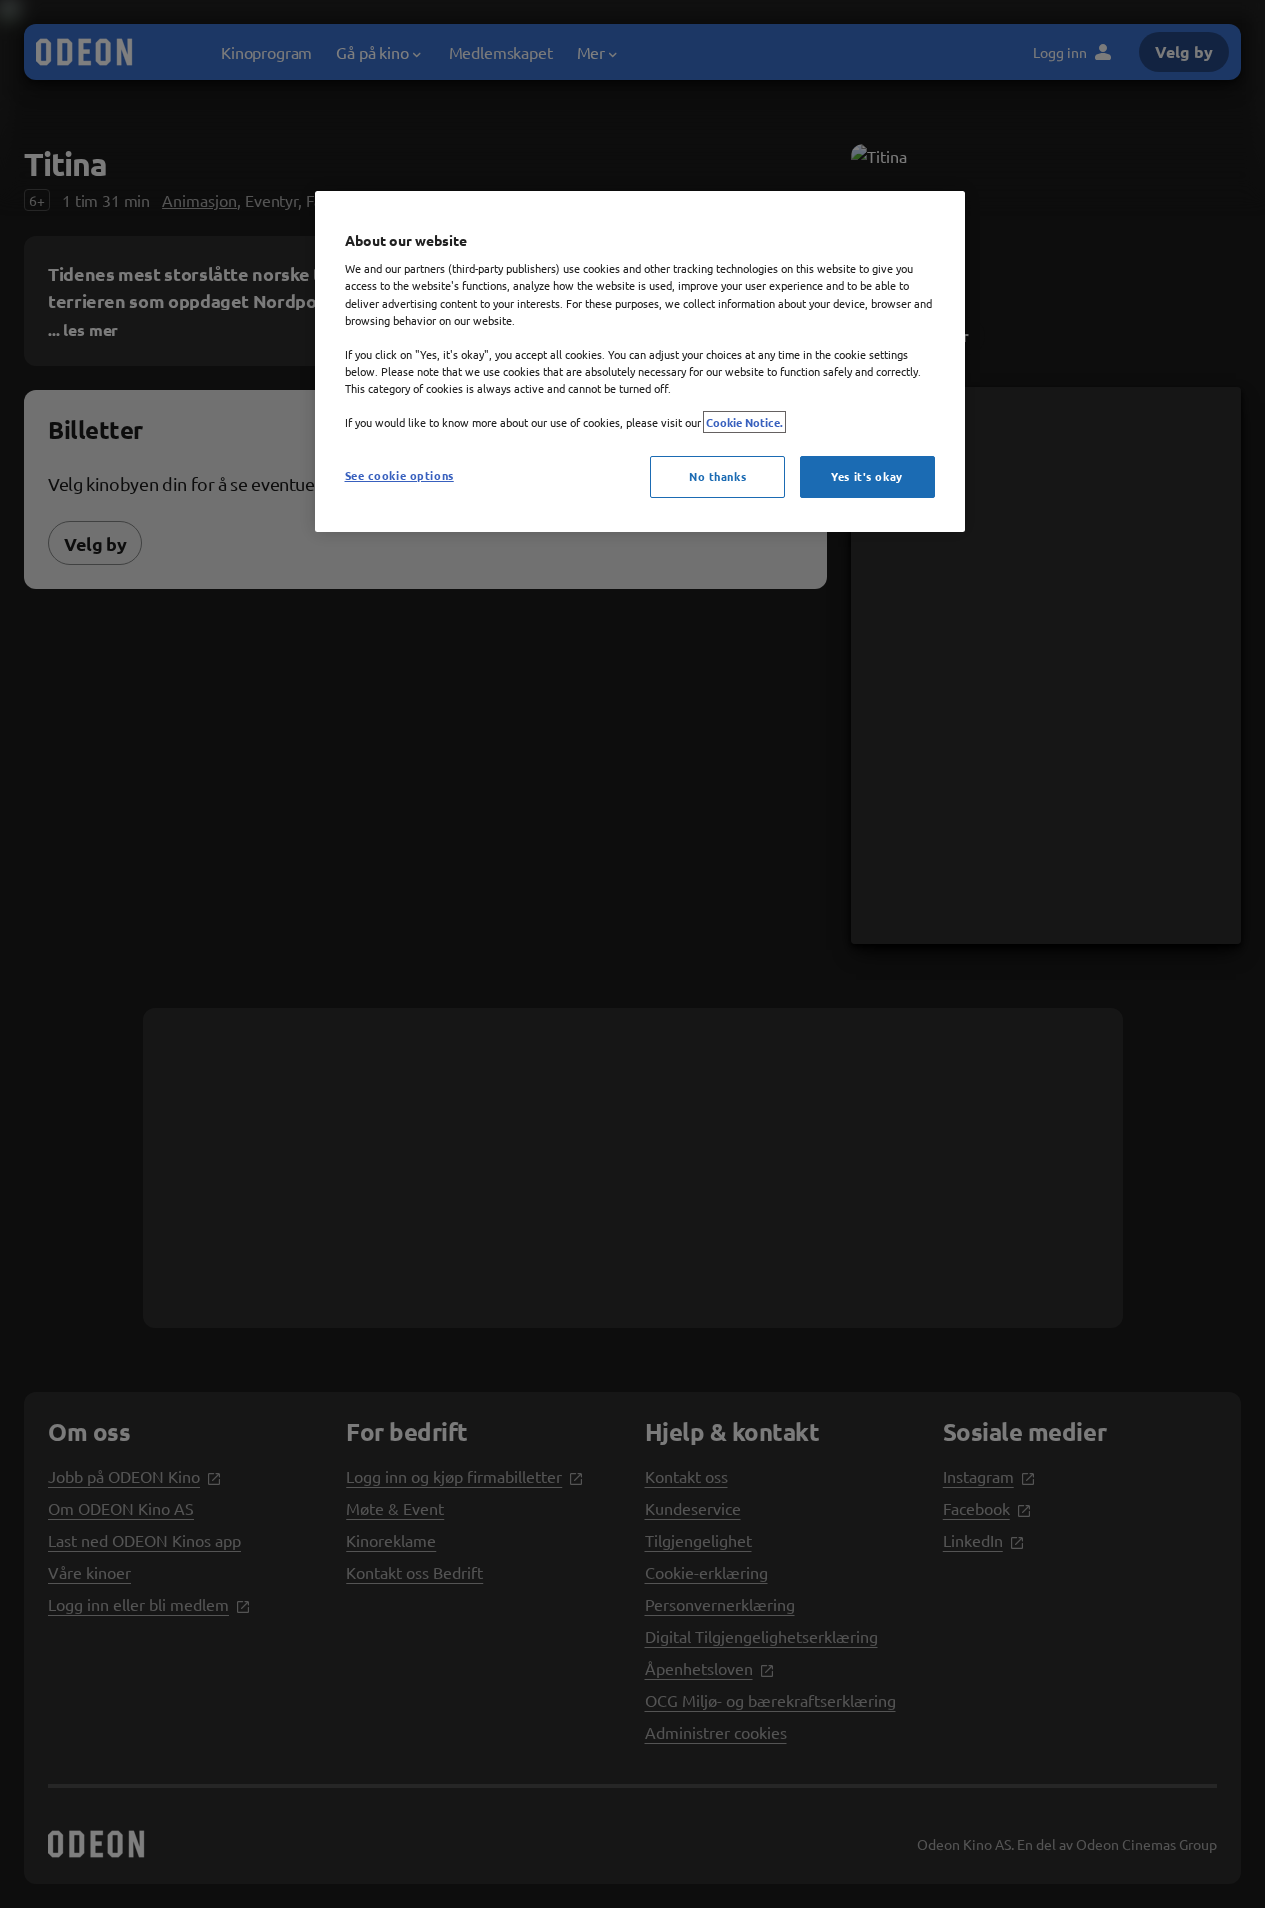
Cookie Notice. (744, 422)
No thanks (717, 476)
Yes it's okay (866, 476)
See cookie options (399, 475)
